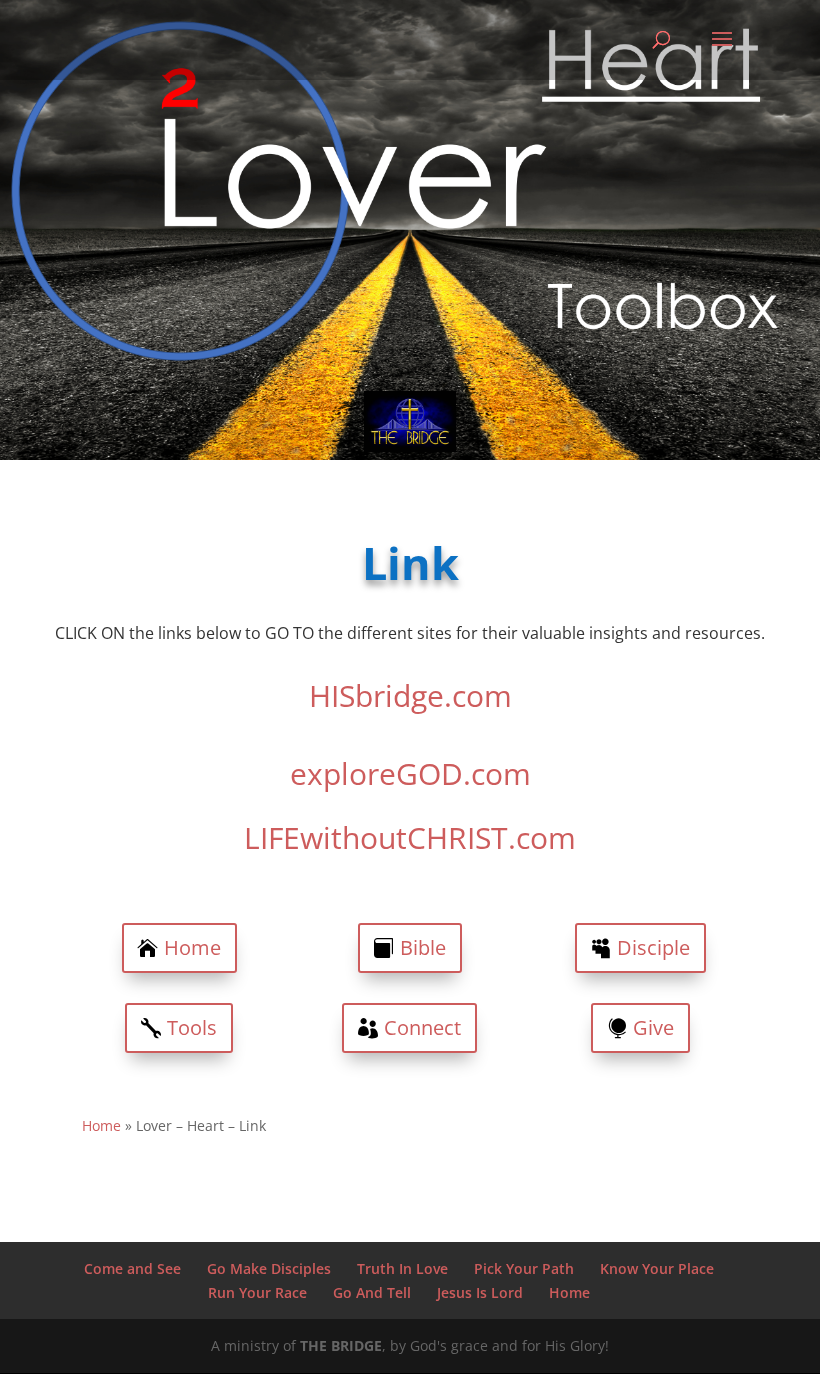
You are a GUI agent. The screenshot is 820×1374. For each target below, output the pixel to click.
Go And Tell (372, 1292)
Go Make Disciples (269, 1268)
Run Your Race (257, 1292)
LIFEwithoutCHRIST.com (410, 837)
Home (192, 947)
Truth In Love (402, 1268)
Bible (423, 947)
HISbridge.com (410, 695)
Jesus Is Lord (480, 1292)
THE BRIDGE (341, 1345)
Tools (192, 1027)
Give (653, 1027)
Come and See (132, 1268)
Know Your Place (657, 1268)
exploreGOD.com (410, 773)
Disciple (653, 947)
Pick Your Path (524, 1268)
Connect (422, 1027)
